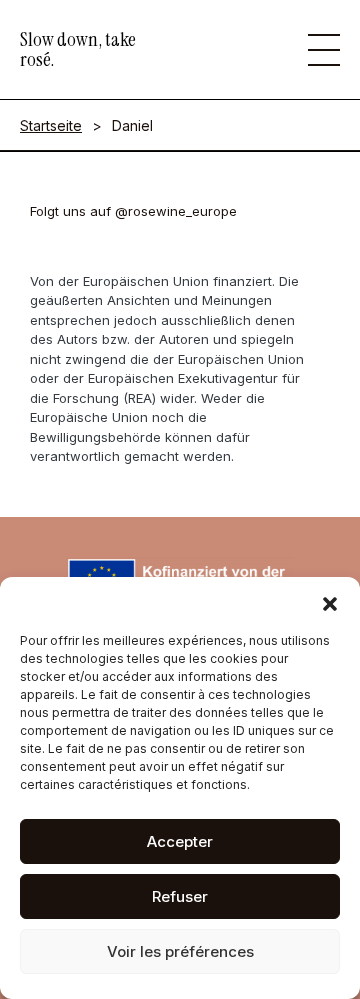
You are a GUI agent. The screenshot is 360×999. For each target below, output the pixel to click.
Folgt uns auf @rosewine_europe (133, 211)
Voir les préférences (180, 951)
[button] (330, 602)
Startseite (51, 125)
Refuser (180, 896)
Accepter (180, 841)
